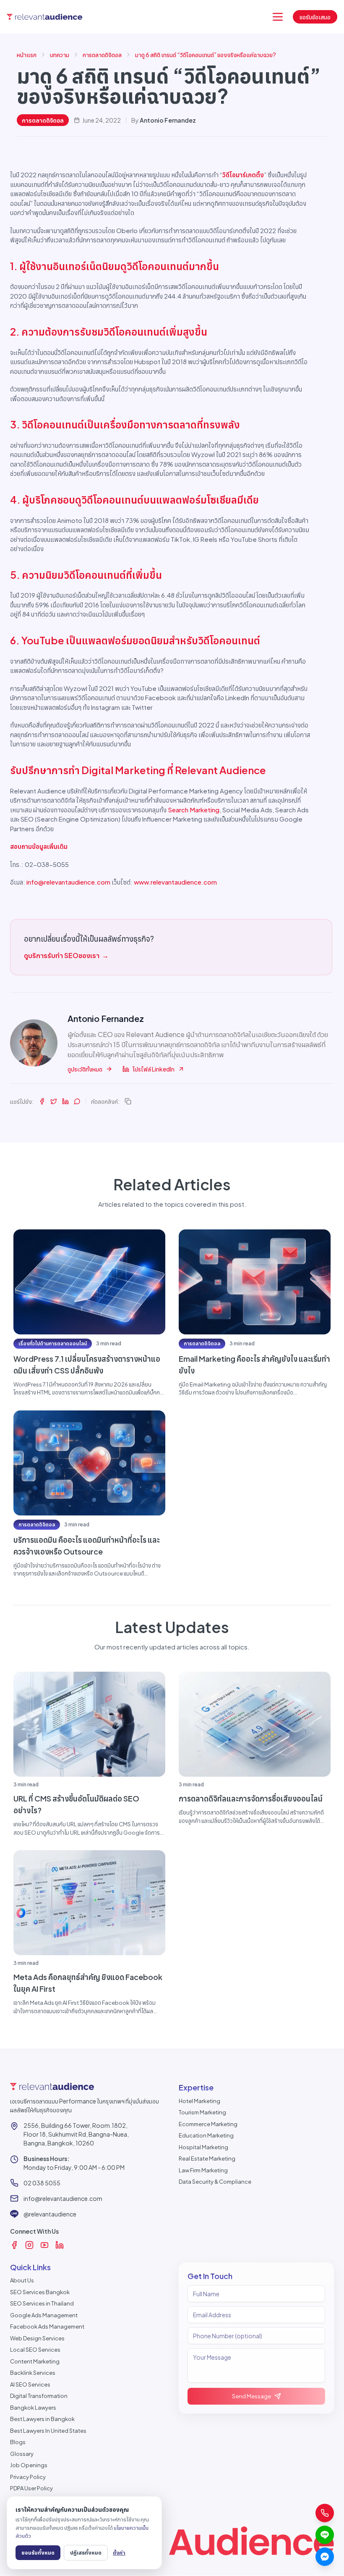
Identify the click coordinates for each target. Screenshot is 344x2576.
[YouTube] (44, 2245)
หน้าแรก (27, 55)
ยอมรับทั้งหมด (38, 2552)
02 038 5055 (42, 2183)
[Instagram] (29, 2245)
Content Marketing (35, 2361)
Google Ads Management (44, 2315)
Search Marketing (194, 810)
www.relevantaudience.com (175, 882)
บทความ (60, 55)
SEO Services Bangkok (40, 2292)
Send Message (251, 2396)
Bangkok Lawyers (33, 2408)
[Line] (325, 2535)
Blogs (18, 2442)
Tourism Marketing (202, 2112)
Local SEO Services (35, 2350)
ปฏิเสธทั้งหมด (86, 2552)
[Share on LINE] (77, 1101)
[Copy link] (128, 1101)
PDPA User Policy (31, 2488)
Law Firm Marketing (203, 2170)
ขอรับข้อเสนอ (315, 17)
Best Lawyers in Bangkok (42, 2419)
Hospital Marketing (203, 2147)
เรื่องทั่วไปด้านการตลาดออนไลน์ (53, 1343)
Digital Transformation (39, 2396)
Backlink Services (33, 2373)
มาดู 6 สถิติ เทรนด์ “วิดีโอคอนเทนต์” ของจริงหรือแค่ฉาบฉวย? (206, 55)
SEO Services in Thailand (42, 2303)
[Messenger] (325, 2557)
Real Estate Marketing (207, 2158)
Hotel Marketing (199, 2101)
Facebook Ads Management (47, 2327)
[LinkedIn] (60, 2245)
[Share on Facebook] (42, 1101)
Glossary (22, 2454)
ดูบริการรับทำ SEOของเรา (66, 955)
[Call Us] (325, 2513)
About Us (22, 2280)
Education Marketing (206, 2135)
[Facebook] (14, 2245)
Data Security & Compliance (215, 2182)
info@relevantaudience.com (68, 882)
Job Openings (29, 2465)
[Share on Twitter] (54, 1101)
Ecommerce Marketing (208, 2124)
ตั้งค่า (119, 2552)
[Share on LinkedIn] (65, 1101)
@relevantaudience (50, 2214)
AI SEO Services (30, 2384)
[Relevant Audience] (44, 17)
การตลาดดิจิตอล (102, 55)
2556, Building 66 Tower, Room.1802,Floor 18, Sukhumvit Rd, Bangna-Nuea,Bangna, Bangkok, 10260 (76, 2134)
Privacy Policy (28, 2477)
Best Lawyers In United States (48, 2431)
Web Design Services (37, 2338)
